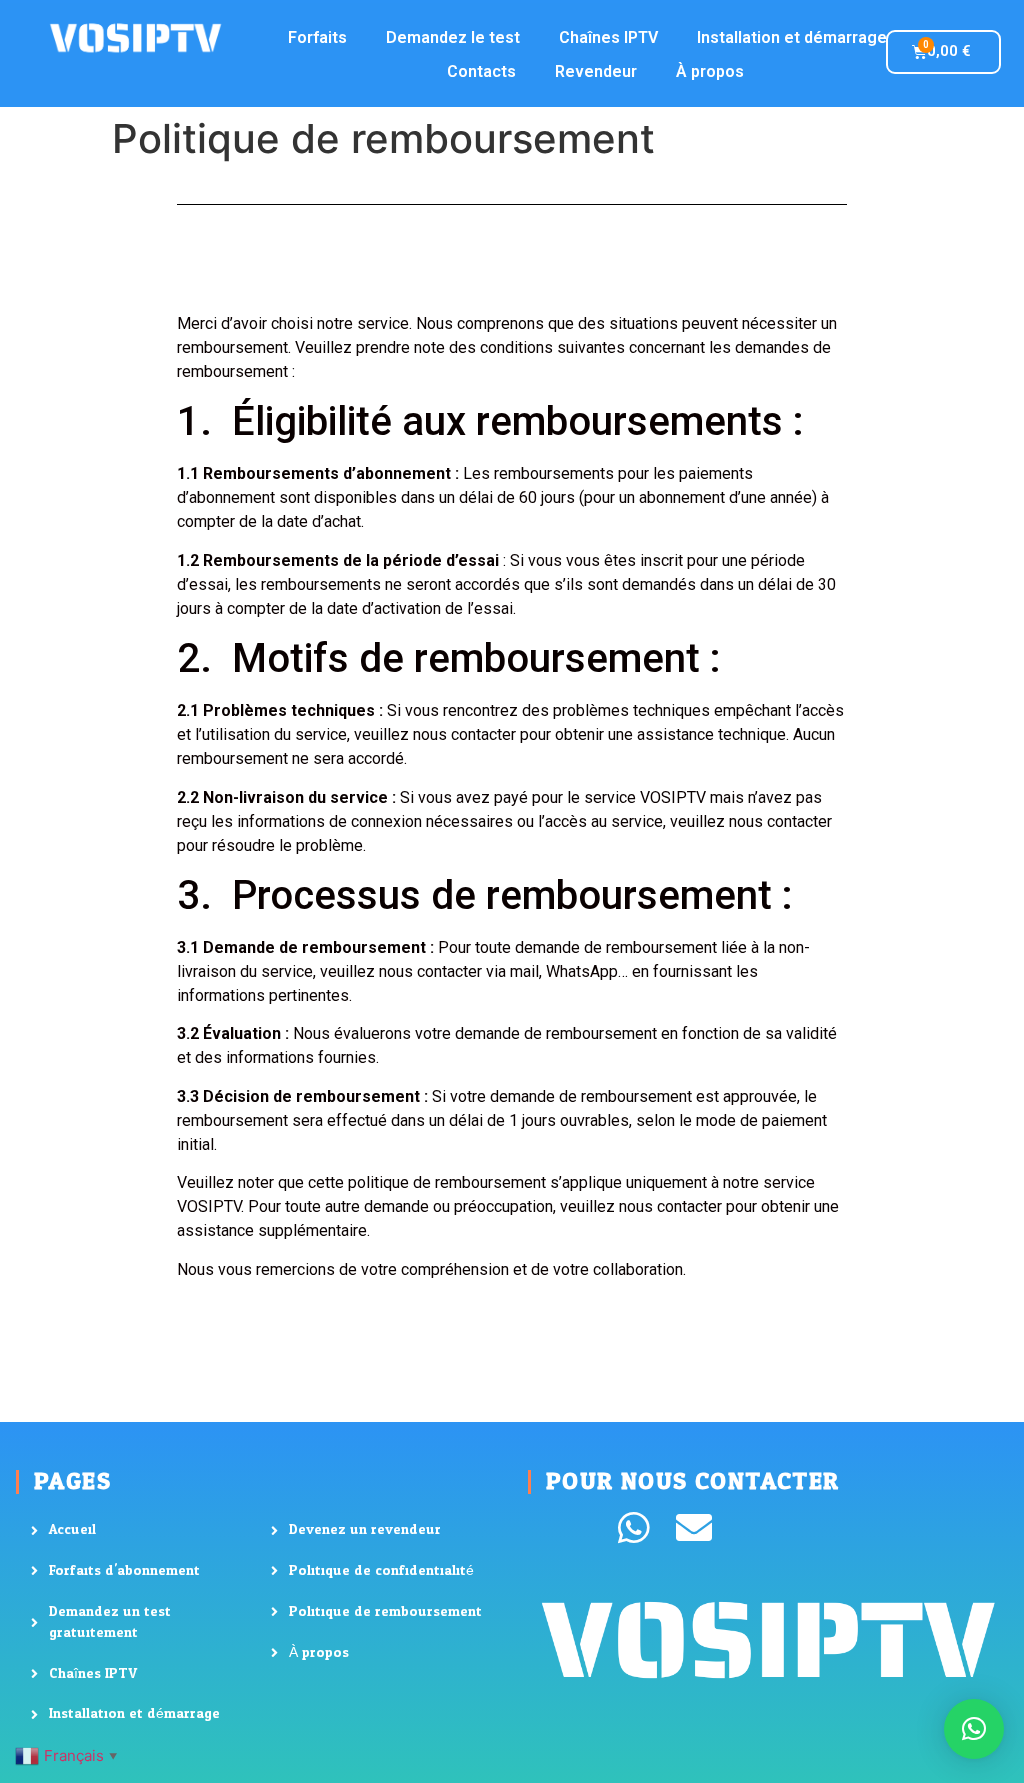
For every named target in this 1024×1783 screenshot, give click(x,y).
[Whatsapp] (634, 1528)
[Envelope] (694, 1528)
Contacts (481, 71)
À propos (710, 71)
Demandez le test (453, 37)
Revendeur (596, 71)
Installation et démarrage (792, 37)
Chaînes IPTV (608, 37)
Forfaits (317, 37)
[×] (974, 1729)
